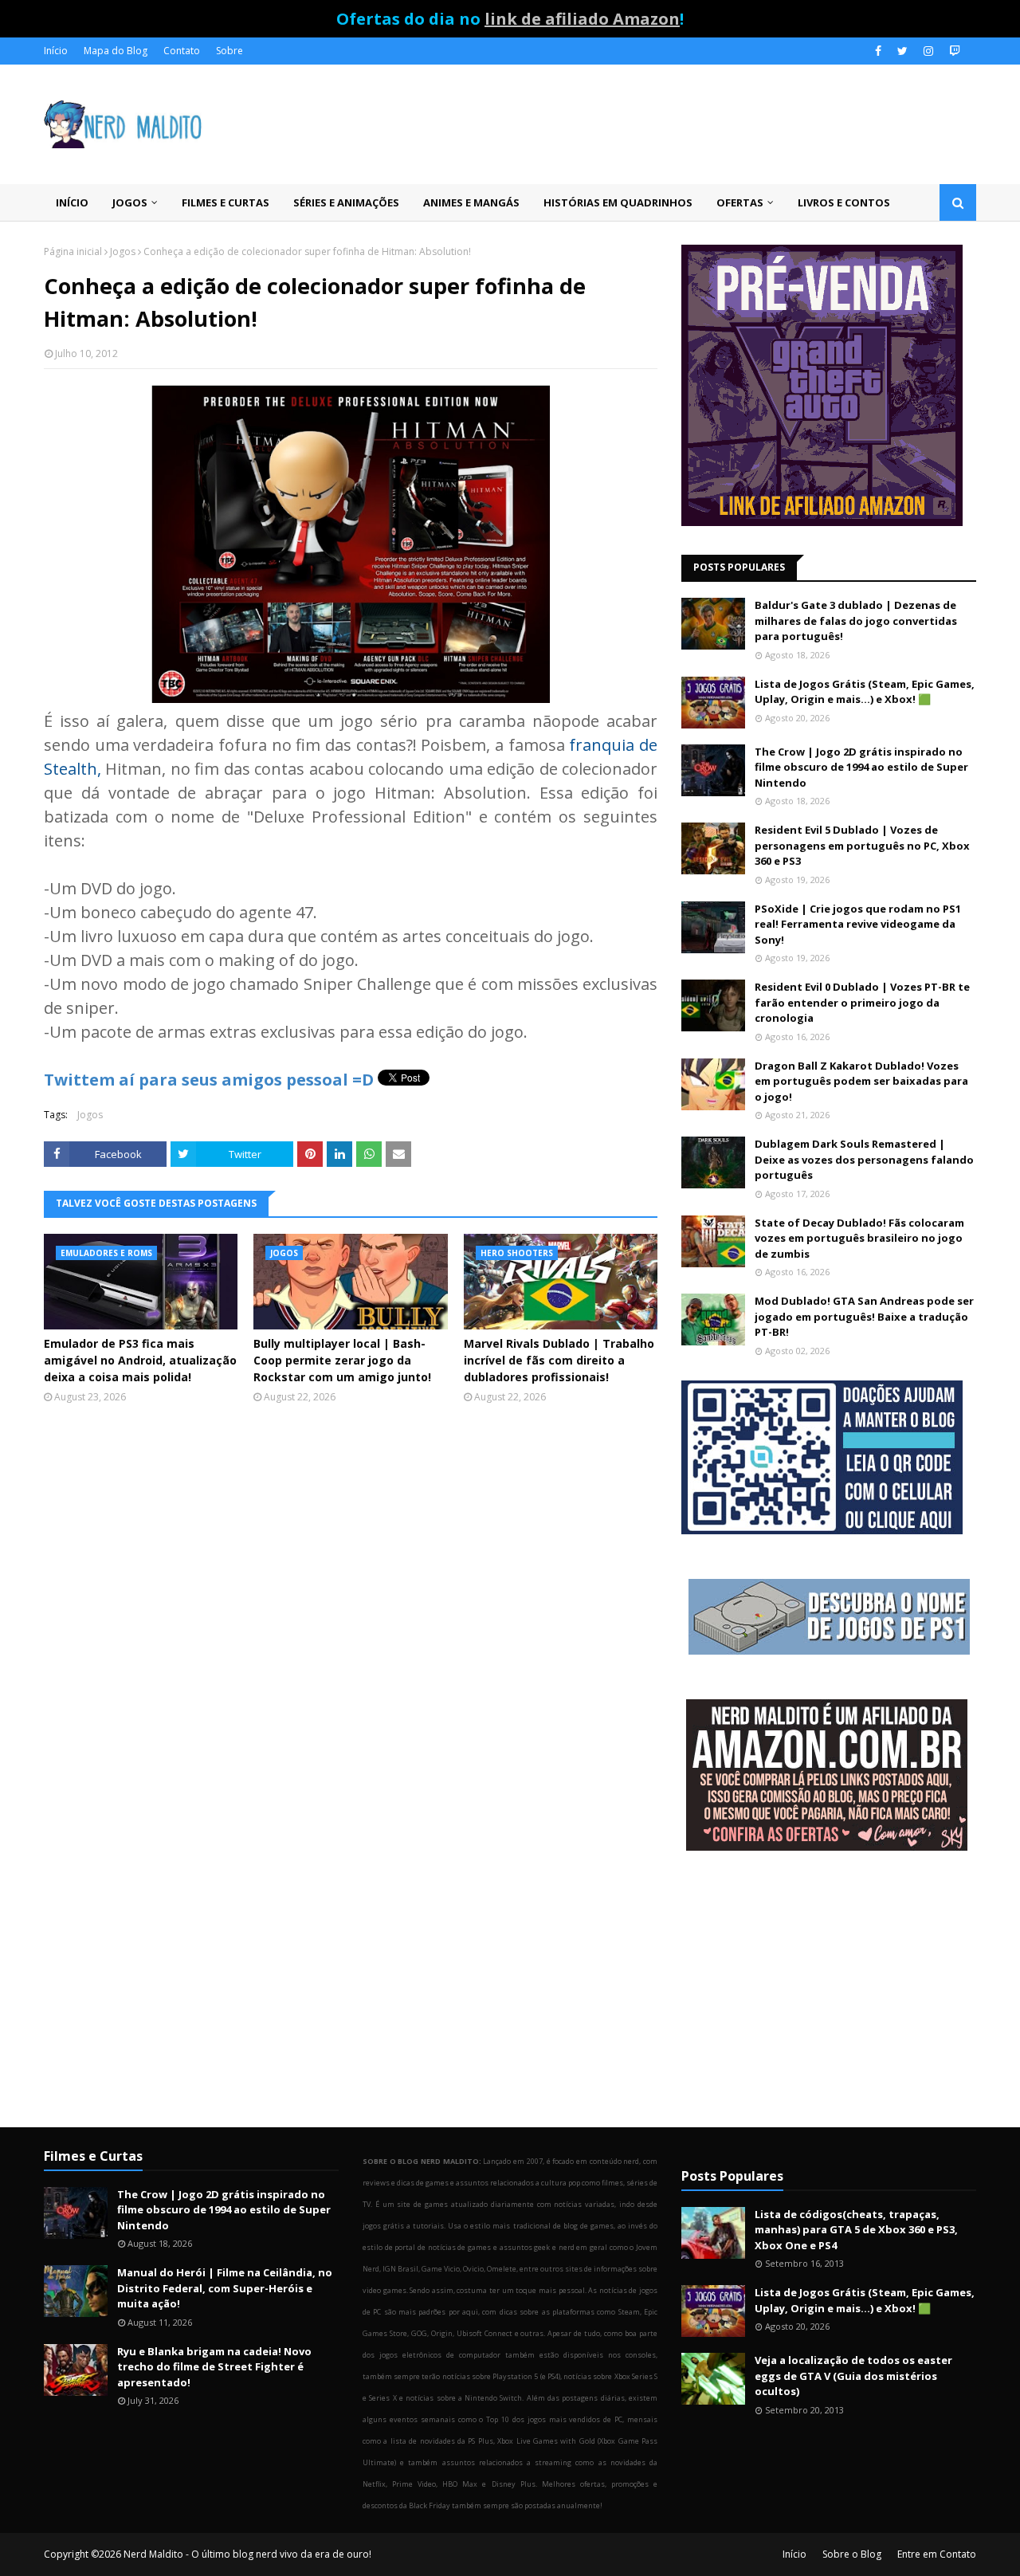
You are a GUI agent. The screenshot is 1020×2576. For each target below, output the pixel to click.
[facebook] (878, 51)
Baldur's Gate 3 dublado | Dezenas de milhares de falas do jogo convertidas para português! (856, 620)
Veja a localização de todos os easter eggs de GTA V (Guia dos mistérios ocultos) (853, 2376)
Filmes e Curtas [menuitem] (226, 202)
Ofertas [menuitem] (740, 202)
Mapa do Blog (116, 51)
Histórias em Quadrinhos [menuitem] (618, 202)
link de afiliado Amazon (582, 19)
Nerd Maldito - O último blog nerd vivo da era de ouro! (247, 2554)
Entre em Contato (937, 2554)
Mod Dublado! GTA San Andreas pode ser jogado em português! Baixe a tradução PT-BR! (864, 1316)
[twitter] (902, 51)
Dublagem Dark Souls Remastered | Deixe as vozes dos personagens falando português (864, 1159)
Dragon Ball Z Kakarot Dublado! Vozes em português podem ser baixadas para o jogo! (861, 1081)
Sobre (229, 51)
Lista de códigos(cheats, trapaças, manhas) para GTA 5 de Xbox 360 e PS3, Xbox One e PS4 (856, 2230)
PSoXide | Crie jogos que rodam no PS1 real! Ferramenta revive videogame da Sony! (858, 924)
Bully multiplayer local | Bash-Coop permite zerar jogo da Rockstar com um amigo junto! (342, 1360)
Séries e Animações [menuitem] (346, 202)
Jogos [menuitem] (130, 202)
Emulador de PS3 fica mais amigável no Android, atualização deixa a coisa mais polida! (140, 1360)
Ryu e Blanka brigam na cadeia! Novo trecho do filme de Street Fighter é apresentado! (214, 2367)
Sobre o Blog (852, 2554)
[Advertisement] (829, 1991)
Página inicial (73, 251)
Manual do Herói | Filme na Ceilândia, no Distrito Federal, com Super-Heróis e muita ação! (225, 2288)
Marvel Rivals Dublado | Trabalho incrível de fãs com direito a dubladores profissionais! (559, 1360)
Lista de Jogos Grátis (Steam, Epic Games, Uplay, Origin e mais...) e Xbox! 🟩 (865, 692)
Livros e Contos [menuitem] (844, 202)
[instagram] (928, 51)
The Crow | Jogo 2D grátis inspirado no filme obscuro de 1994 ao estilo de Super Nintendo (861, 767)
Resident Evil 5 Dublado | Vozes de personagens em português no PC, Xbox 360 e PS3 (862, 845)
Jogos (123, 251)
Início (56, 51)
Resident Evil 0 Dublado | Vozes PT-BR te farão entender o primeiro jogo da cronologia (862, 1002)
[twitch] (953, 51)
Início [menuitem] (72, 202)
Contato (182, 51)
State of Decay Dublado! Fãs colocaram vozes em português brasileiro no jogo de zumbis (859, 1238)
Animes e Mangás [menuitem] (471, 202)
